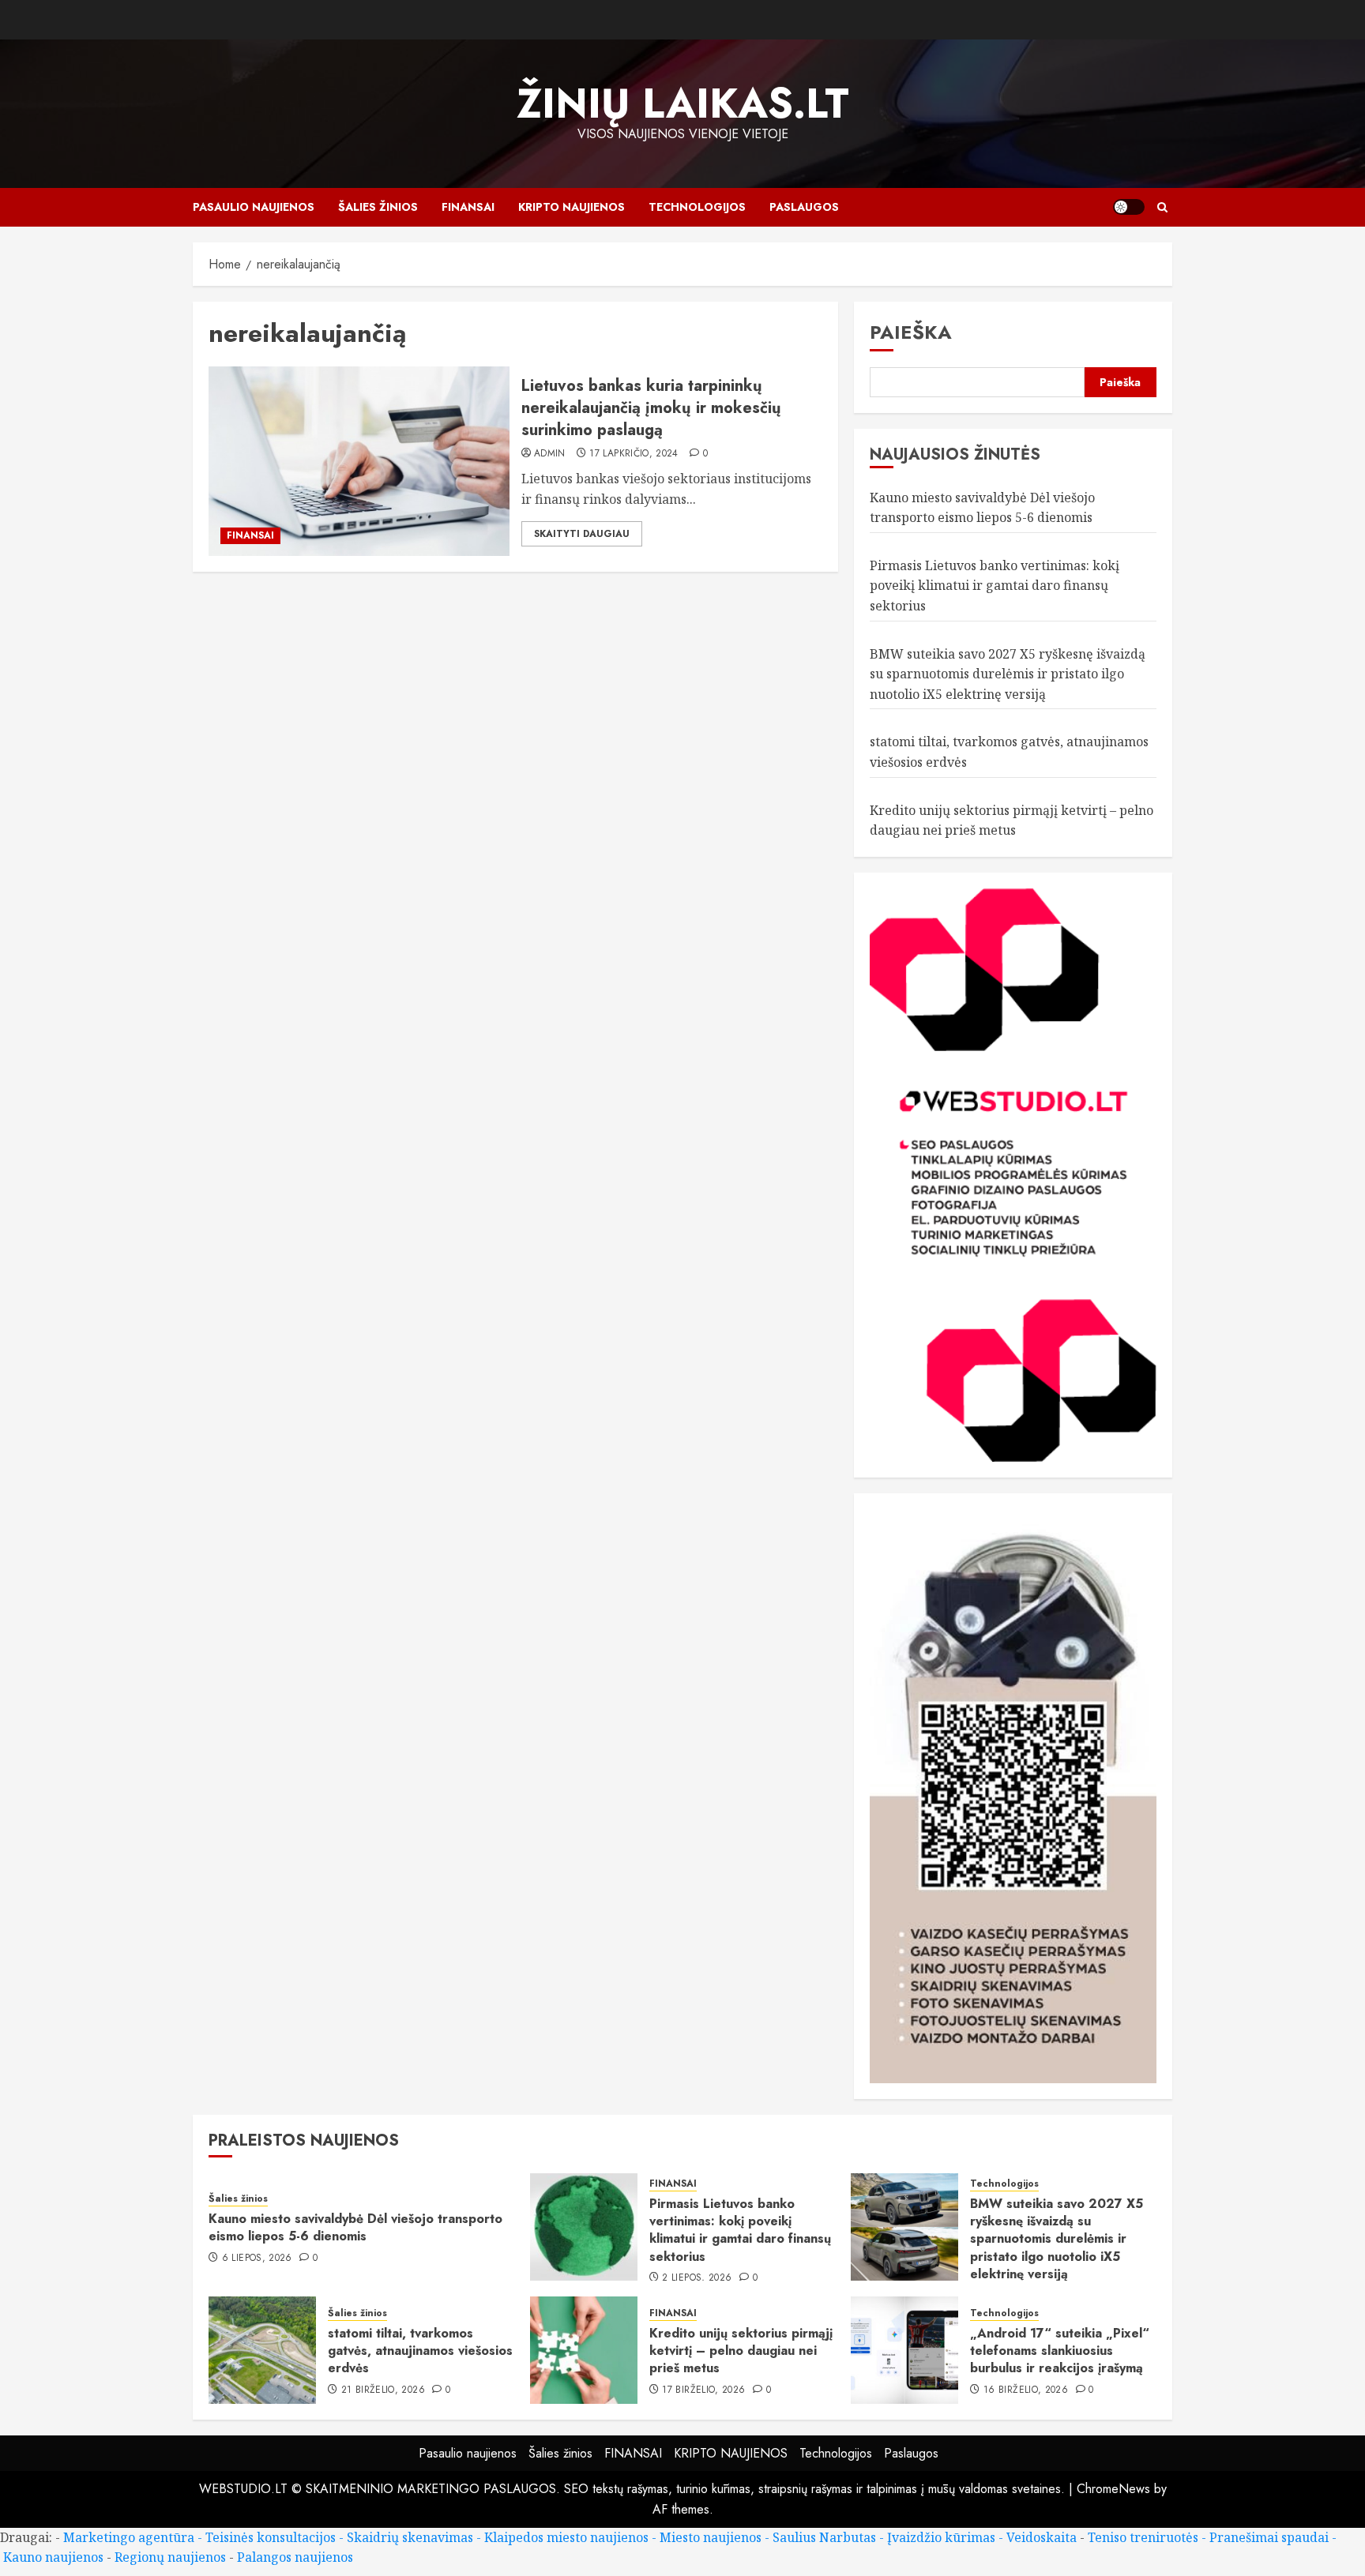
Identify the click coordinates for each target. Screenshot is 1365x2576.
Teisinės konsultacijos (271, 2537)
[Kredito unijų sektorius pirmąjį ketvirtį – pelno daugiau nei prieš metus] (584, 2350)
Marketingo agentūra (129, 2537)
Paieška (911, 332)
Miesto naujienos (711, 2537)
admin (550, 454)
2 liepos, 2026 (697, 2278)
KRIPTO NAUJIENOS (572, 207)
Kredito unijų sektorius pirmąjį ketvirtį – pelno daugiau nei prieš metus (741, 2351)
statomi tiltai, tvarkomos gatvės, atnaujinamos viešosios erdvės (420, 2351)
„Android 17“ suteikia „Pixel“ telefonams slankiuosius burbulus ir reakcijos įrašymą (1060, 2351)
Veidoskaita (1042, 2537)
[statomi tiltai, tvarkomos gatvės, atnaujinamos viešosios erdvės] (262, 2350)
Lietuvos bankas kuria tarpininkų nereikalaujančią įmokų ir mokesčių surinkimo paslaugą (651, 408)
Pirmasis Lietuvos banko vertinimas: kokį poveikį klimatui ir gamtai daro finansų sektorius (995, 586)
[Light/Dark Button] (1129, 207)
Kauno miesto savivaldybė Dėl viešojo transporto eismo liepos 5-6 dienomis (355, 2227)
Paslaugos (804, 207)
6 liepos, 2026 (257, 2259)
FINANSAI (468, 207)
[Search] (1162, 207)
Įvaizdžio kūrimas (941, 2537)
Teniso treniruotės (1143, 2537)
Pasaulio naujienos (254, 207)
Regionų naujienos (170, 2557)
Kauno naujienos (53, 2557)
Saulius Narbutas (824, 2537)
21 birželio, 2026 (383, 2390)
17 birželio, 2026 (703, 2390)
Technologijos (697, 207)
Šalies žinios (378, 207)
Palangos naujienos (295, 2557)
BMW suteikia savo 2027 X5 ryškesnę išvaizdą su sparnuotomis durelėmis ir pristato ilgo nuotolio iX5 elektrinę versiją (1008, 674)
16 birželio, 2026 (1026, 2390)
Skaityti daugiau (582, 534)
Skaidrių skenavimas (410, 2537)
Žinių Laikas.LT (683, 103)
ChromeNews (1113, 2489)
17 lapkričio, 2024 (634, 454)
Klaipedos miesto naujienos (566, 2537)
